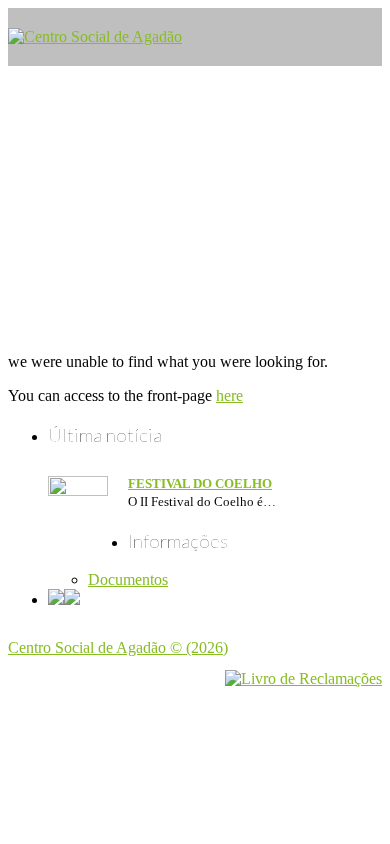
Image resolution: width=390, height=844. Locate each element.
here (229, 395)
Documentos (128, 579)
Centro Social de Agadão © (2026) (118, 647)
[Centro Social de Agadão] (95, 36)
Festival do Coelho (200, 483)
